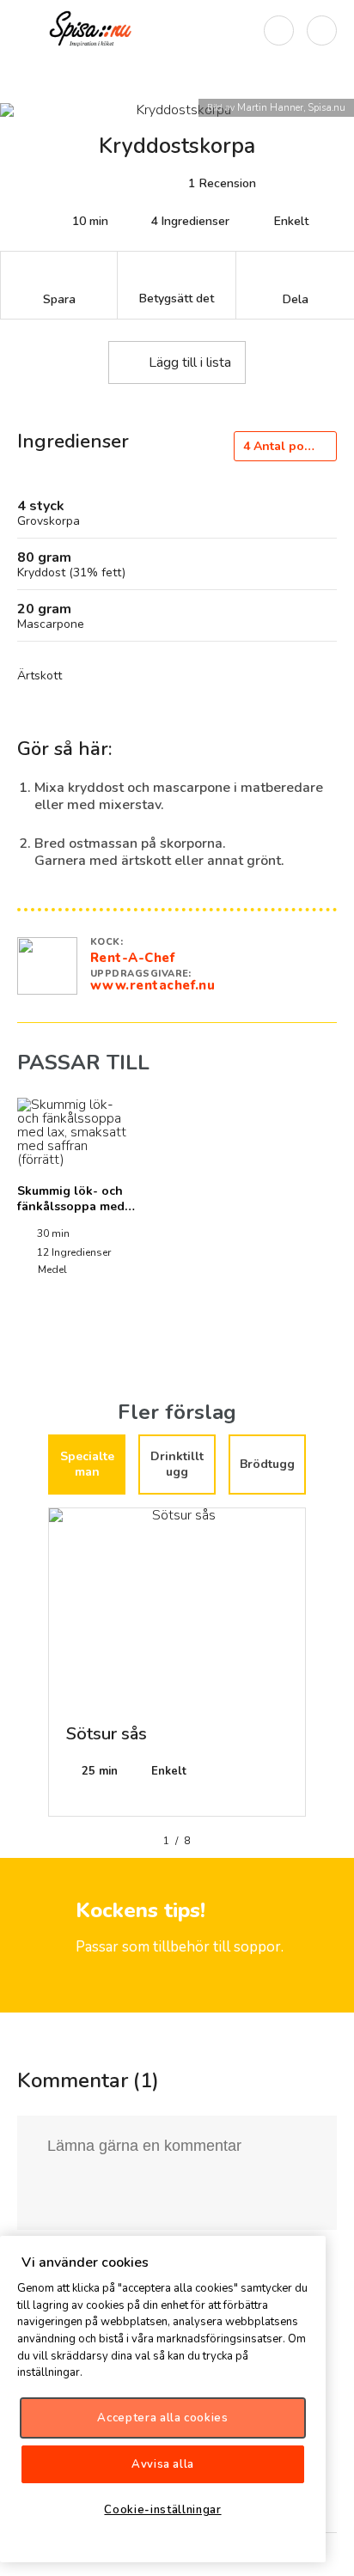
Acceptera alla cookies (162, 2418)
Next (319, 1669)
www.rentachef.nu (153, 985)
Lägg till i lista (190, 362)
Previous (35, 1669)
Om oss (327, 2549)
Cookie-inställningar (162, 2510)
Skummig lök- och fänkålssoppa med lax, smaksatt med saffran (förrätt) (71, 1214)
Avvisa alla (163, 2464)
